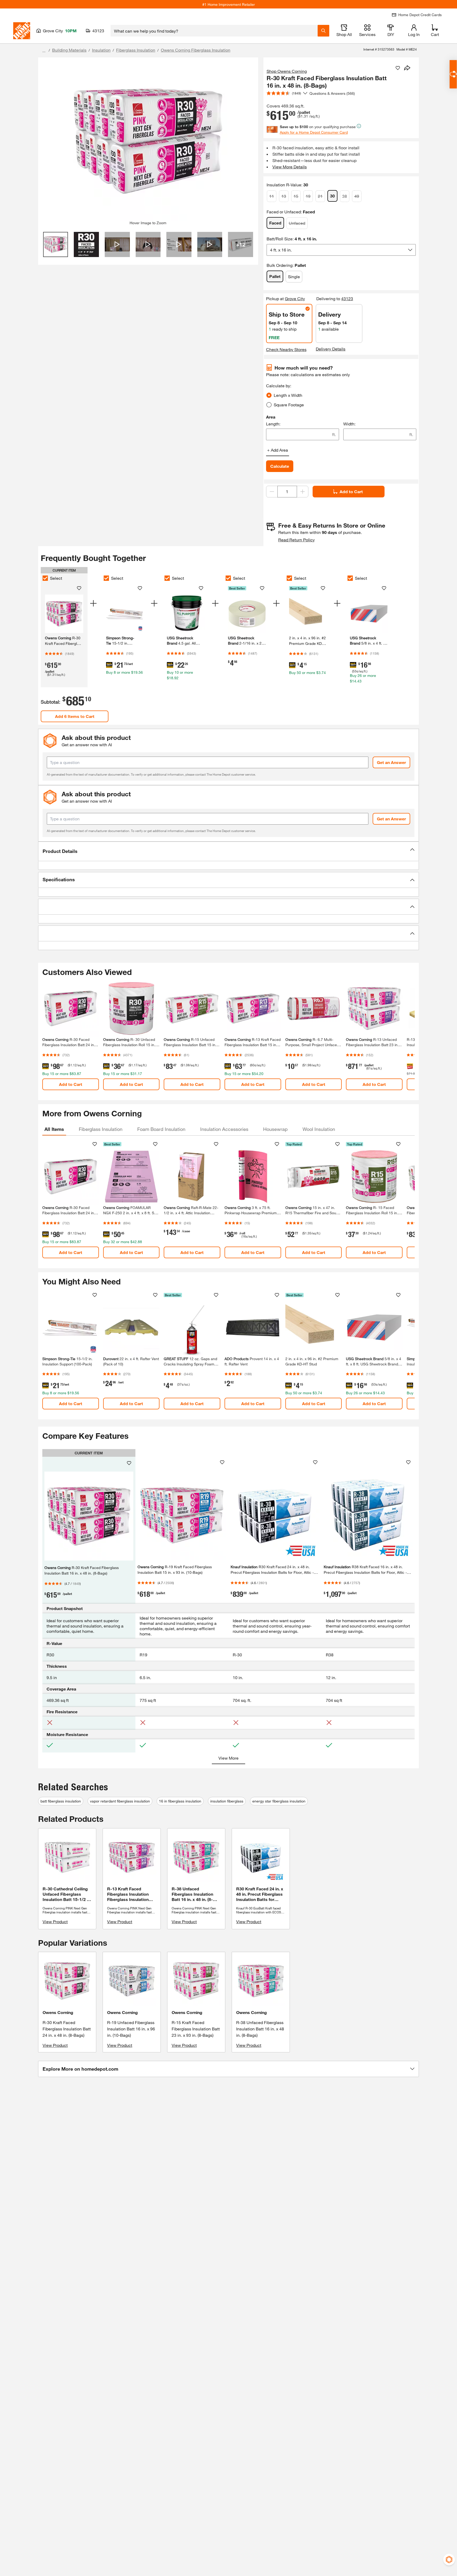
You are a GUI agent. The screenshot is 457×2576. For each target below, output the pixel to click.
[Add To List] (398, 68)
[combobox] (214, 31)
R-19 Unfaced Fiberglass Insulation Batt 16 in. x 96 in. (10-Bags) (131, 2029)
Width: (349, 424)
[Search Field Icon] (323, 31)
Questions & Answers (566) (332, 93)
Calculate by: (279, 386)
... (44, 51)
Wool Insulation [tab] (319, 1129)
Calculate (280, 466)
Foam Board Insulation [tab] (161, 1129)
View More (229, 1758)
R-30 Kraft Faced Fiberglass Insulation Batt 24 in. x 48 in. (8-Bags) (67, 2029)
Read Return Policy (296, 540)
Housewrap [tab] (275, 1129)
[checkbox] (45, 578)
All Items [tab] (54, 1129)
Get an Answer (391, 762)
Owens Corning (58, 2012)
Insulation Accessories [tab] (224, 1129)
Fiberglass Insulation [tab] (101, 1129)
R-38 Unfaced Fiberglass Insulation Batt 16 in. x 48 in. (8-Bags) (260, 2029)
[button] (229, 851)
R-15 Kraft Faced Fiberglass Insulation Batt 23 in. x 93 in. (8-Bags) (196, 2029)
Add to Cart (351, 491)
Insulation (101, 50)
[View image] (56, 244)
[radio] (269, 395)
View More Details (290, 167)
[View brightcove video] (117, 244)
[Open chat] (453, 74)
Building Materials (69, 50)
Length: (273, 424)
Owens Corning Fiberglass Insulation (196, 50)
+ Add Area (278, 450)
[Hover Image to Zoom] (148, 141)
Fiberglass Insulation (136, 50)
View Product (55, 1921)
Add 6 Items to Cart (75, 716)
